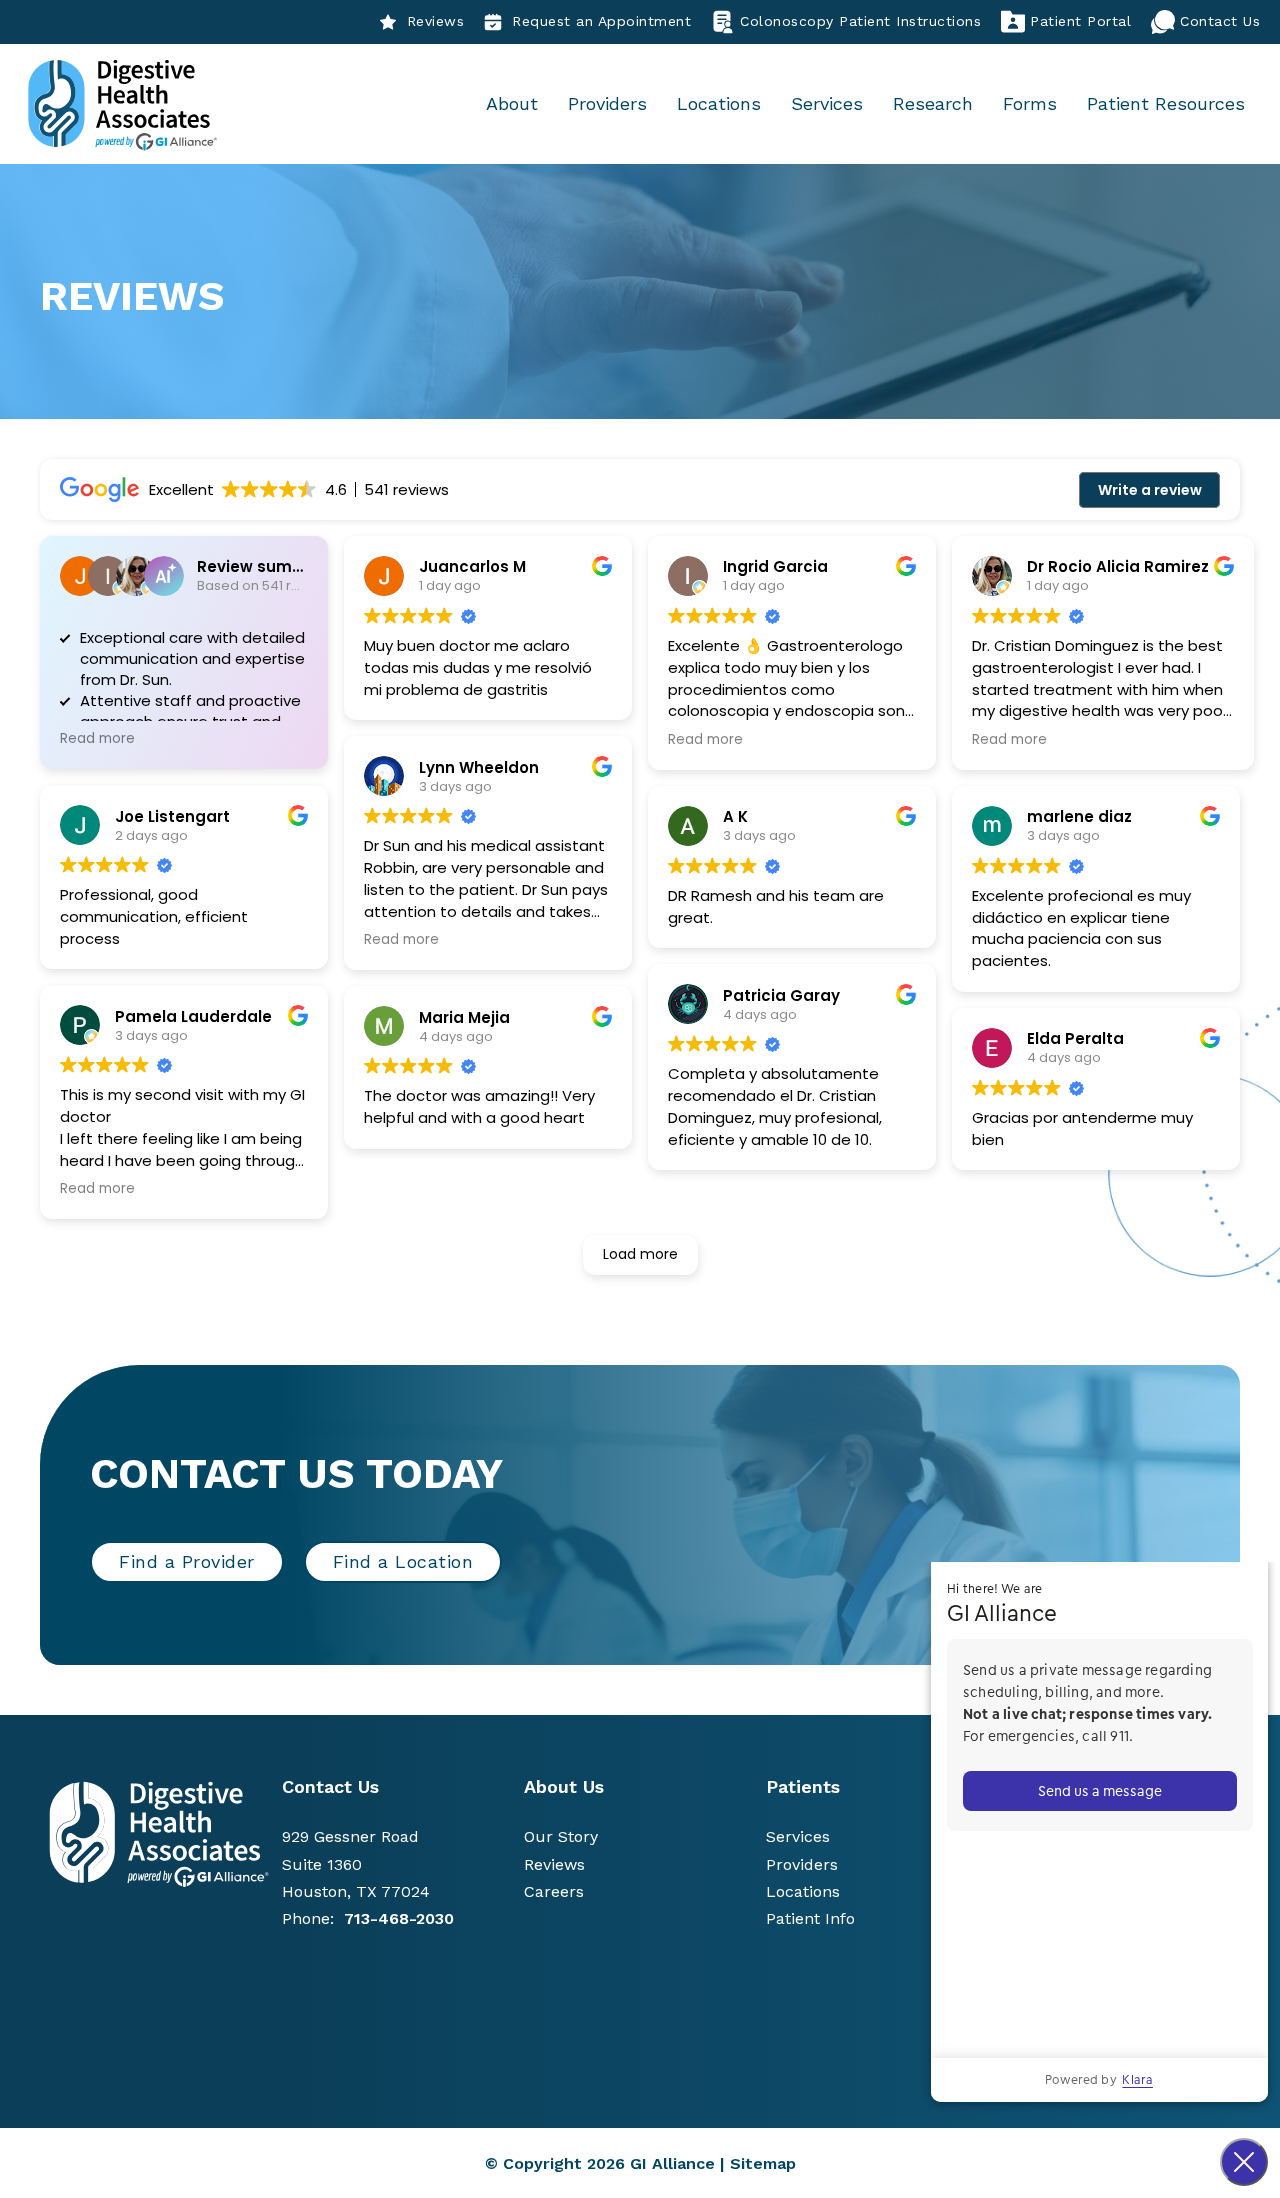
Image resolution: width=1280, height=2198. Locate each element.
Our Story (561, 1836)
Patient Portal (1080, 21)
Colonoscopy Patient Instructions (860, 21)
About (512, 103)
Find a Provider (187, 1561)
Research (933, 103)
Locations (719, 103)
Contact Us (1220, 21)
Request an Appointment (601, 21)
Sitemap (763, 2163)
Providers (607, 103)
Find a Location (403, 1561)
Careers (554, 1891)
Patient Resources (1166, 103)
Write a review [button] (1150, 490)
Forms (1030, 103)
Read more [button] (97, 739)
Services (827, 103)
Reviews (436, 21)
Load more (640, 1254)
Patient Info (810, 1918)
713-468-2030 (399, 1918)
